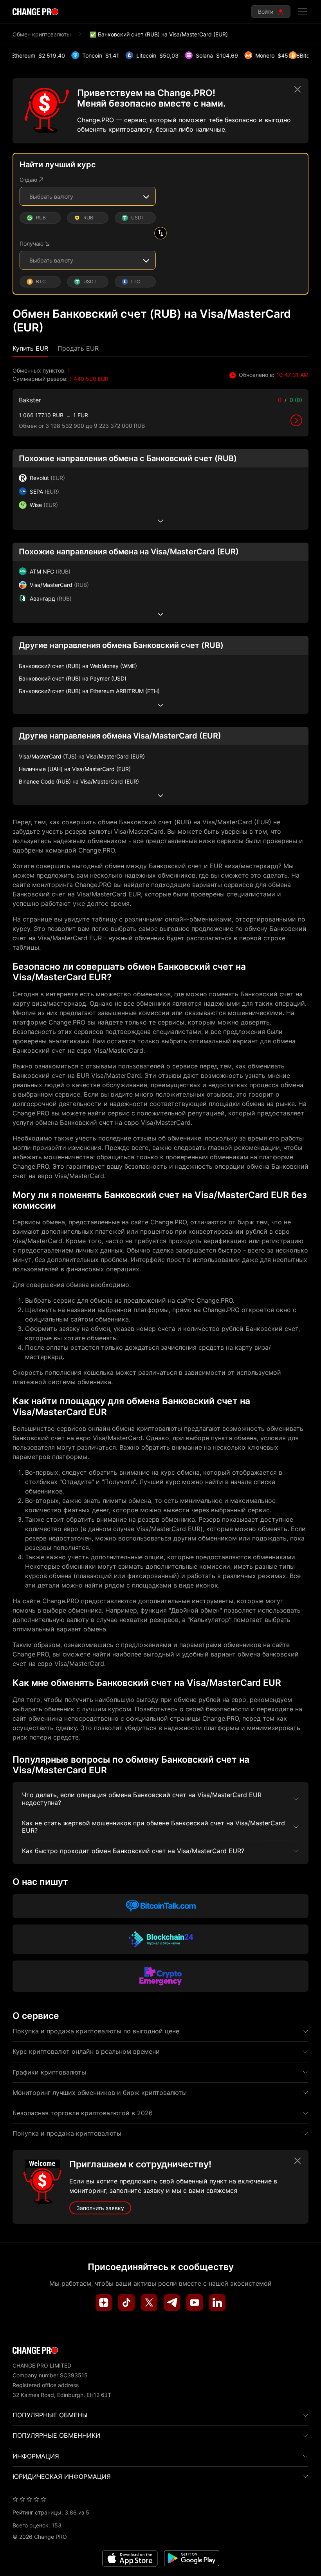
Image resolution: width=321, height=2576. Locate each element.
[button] (30, 348)
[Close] (298, 89)
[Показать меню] (303, 12)
